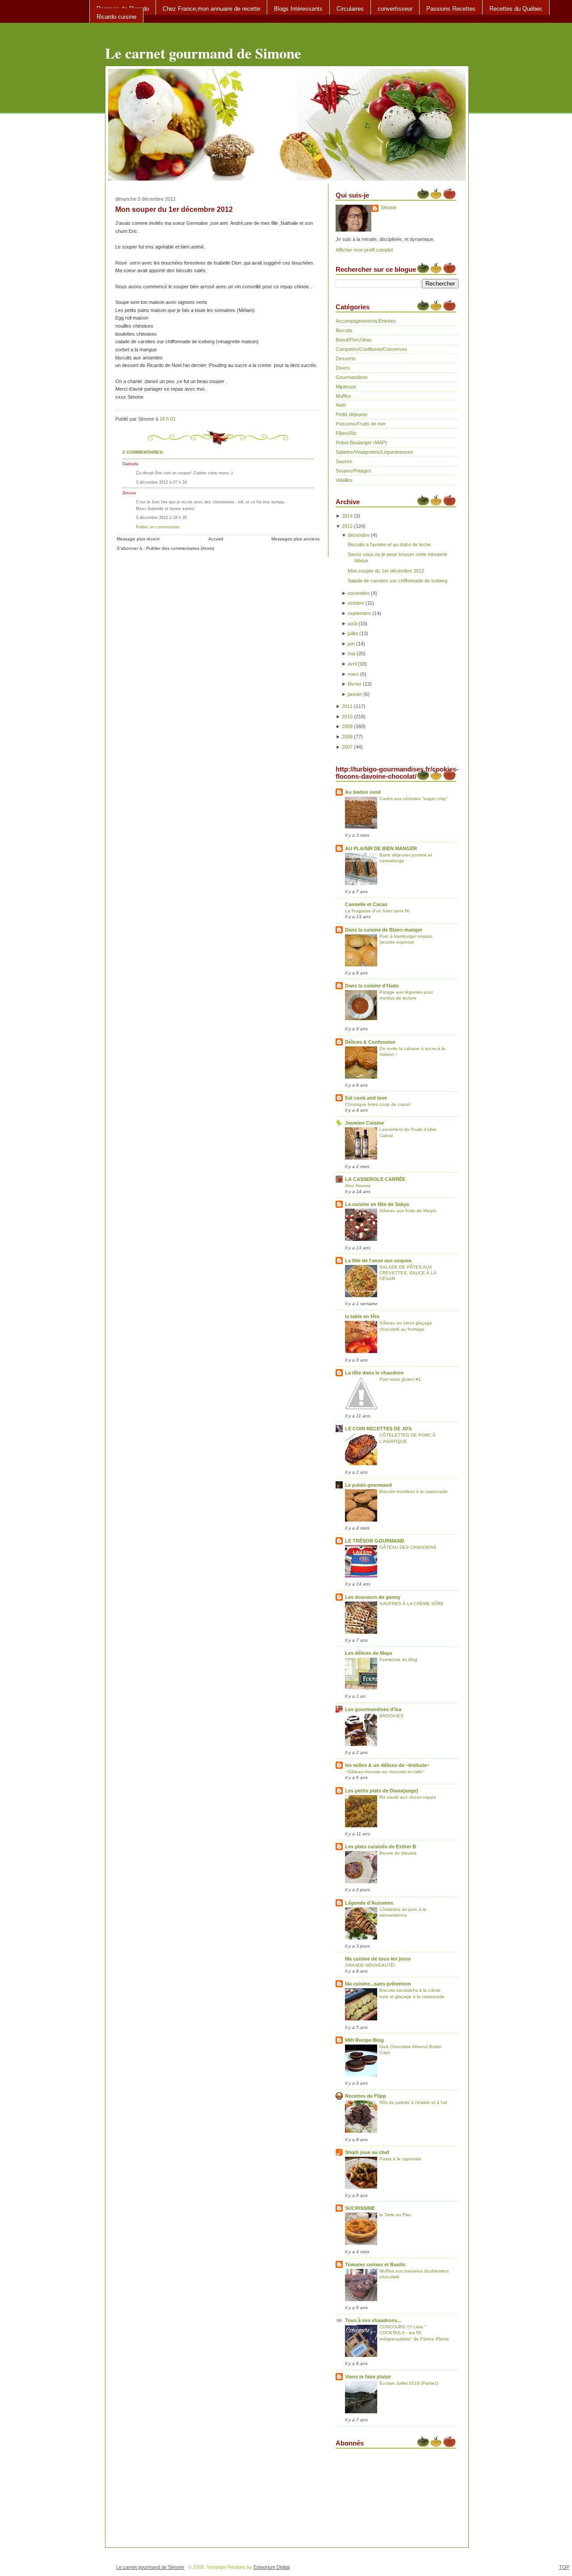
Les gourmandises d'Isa (373, 1709)
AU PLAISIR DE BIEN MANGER (381, 848)
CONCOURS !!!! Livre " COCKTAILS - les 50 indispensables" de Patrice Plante (414, 2333)
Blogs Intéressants (298, 9)
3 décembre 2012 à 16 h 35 (161, 517)
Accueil (216, 539)
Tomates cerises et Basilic (375, 2264)
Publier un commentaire (158, 527)
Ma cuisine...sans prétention (378, 1984)
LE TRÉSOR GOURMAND (375, 1541)
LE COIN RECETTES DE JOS (378, 1429)
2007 (347, 747)
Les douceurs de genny (373, 1597)
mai (351, 653)
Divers (343, 368)
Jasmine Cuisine (364, 1123)
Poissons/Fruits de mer (361, 424)
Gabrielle (130, 464)
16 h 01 (168, 419)
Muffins (343, 396)
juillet (353, 633)
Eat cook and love (366, 1098)
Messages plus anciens (295, 539)
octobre (356, 603)
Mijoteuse (346, 387)
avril (352, 664)
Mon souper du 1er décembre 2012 (174, 209)
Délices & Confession (370, 1042)
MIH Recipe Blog (364, 2040)
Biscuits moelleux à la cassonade (414, 1491)
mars (353, 674)
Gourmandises (352, 377)
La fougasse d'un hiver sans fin (377, 911)
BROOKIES (391, 1716)
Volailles (344, 480)
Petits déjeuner (352, 414)
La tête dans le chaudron (374, 1373)
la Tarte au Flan (395, 2215)
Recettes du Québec (516, 9)
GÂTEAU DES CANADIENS (408, 1547)
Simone (129, 493)
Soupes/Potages (353, 471)
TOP (564, 2567)
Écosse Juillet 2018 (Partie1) (409, 2383)
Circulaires (350, 9)
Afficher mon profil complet (364, 250)
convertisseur (395, 9)
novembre (359, 593)
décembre (359, 535)
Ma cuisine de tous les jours (378, 1959)
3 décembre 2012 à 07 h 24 (161, 482)
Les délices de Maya (368, 1653)
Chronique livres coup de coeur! (378, 1104)
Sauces (344, 461)
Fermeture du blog (398, 1659)
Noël (341, 405)
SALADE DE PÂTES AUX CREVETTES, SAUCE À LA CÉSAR (408, 1273)
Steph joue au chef (367, 2152)
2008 (347, 737)
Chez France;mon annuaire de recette (211, 9)
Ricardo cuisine (116, 17)
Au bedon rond (363, 792)
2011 (347, 706)
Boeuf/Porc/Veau (354, 340)
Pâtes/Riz (346, 433)
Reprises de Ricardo (123, 9)
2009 (347, 726)
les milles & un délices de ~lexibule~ (387, 1765)
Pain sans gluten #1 (400, 1379)
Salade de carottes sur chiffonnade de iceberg (397, 581)
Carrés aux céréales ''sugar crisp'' (414, 799)
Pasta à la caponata (400, 2159)
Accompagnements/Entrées (366, 321)
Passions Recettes (451, 9)
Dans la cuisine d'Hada (372, 986)
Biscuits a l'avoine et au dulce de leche (389, 544)
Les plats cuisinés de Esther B (381, 1847)
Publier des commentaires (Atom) (180, 548)
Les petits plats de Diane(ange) (382, 1791)
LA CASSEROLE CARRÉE (375, 1179)
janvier (355, 694)
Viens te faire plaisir (368, 2377)
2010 (347, 717)
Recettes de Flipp (366, 2096)
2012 (347, 526)
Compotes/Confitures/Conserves (371, 349)
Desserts (346, 358)
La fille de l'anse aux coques (378, 1261)
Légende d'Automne (369, 1903)
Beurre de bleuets (398, 1853)
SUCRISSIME (360, 2208)
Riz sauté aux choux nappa (408, 1797)
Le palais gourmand (368, 1485)
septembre (359, 613)
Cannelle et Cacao (366, 904)
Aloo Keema (358, 1186)
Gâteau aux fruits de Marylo (408, 1211)
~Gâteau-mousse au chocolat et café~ (385, 1772)
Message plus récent (138, 539)
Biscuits (344, 330)
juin (351, 644)
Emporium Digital (271, 2567)
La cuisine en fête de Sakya (377, 1204)
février (355, 684)
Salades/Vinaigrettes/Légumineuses (374, 452)
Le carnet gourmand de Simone (203, 53)
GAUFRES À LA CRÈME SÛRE (412, 1604)
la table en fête (362, 1316)
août (352, 624)
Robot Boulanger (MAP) (361, 443)
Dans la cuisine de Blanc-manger (384, 930)
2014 (347, 516)
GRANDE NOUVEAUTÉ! (370, 1965)
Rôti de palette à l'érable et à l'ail (413, 2102)
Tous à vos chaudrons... (373, 2320)
